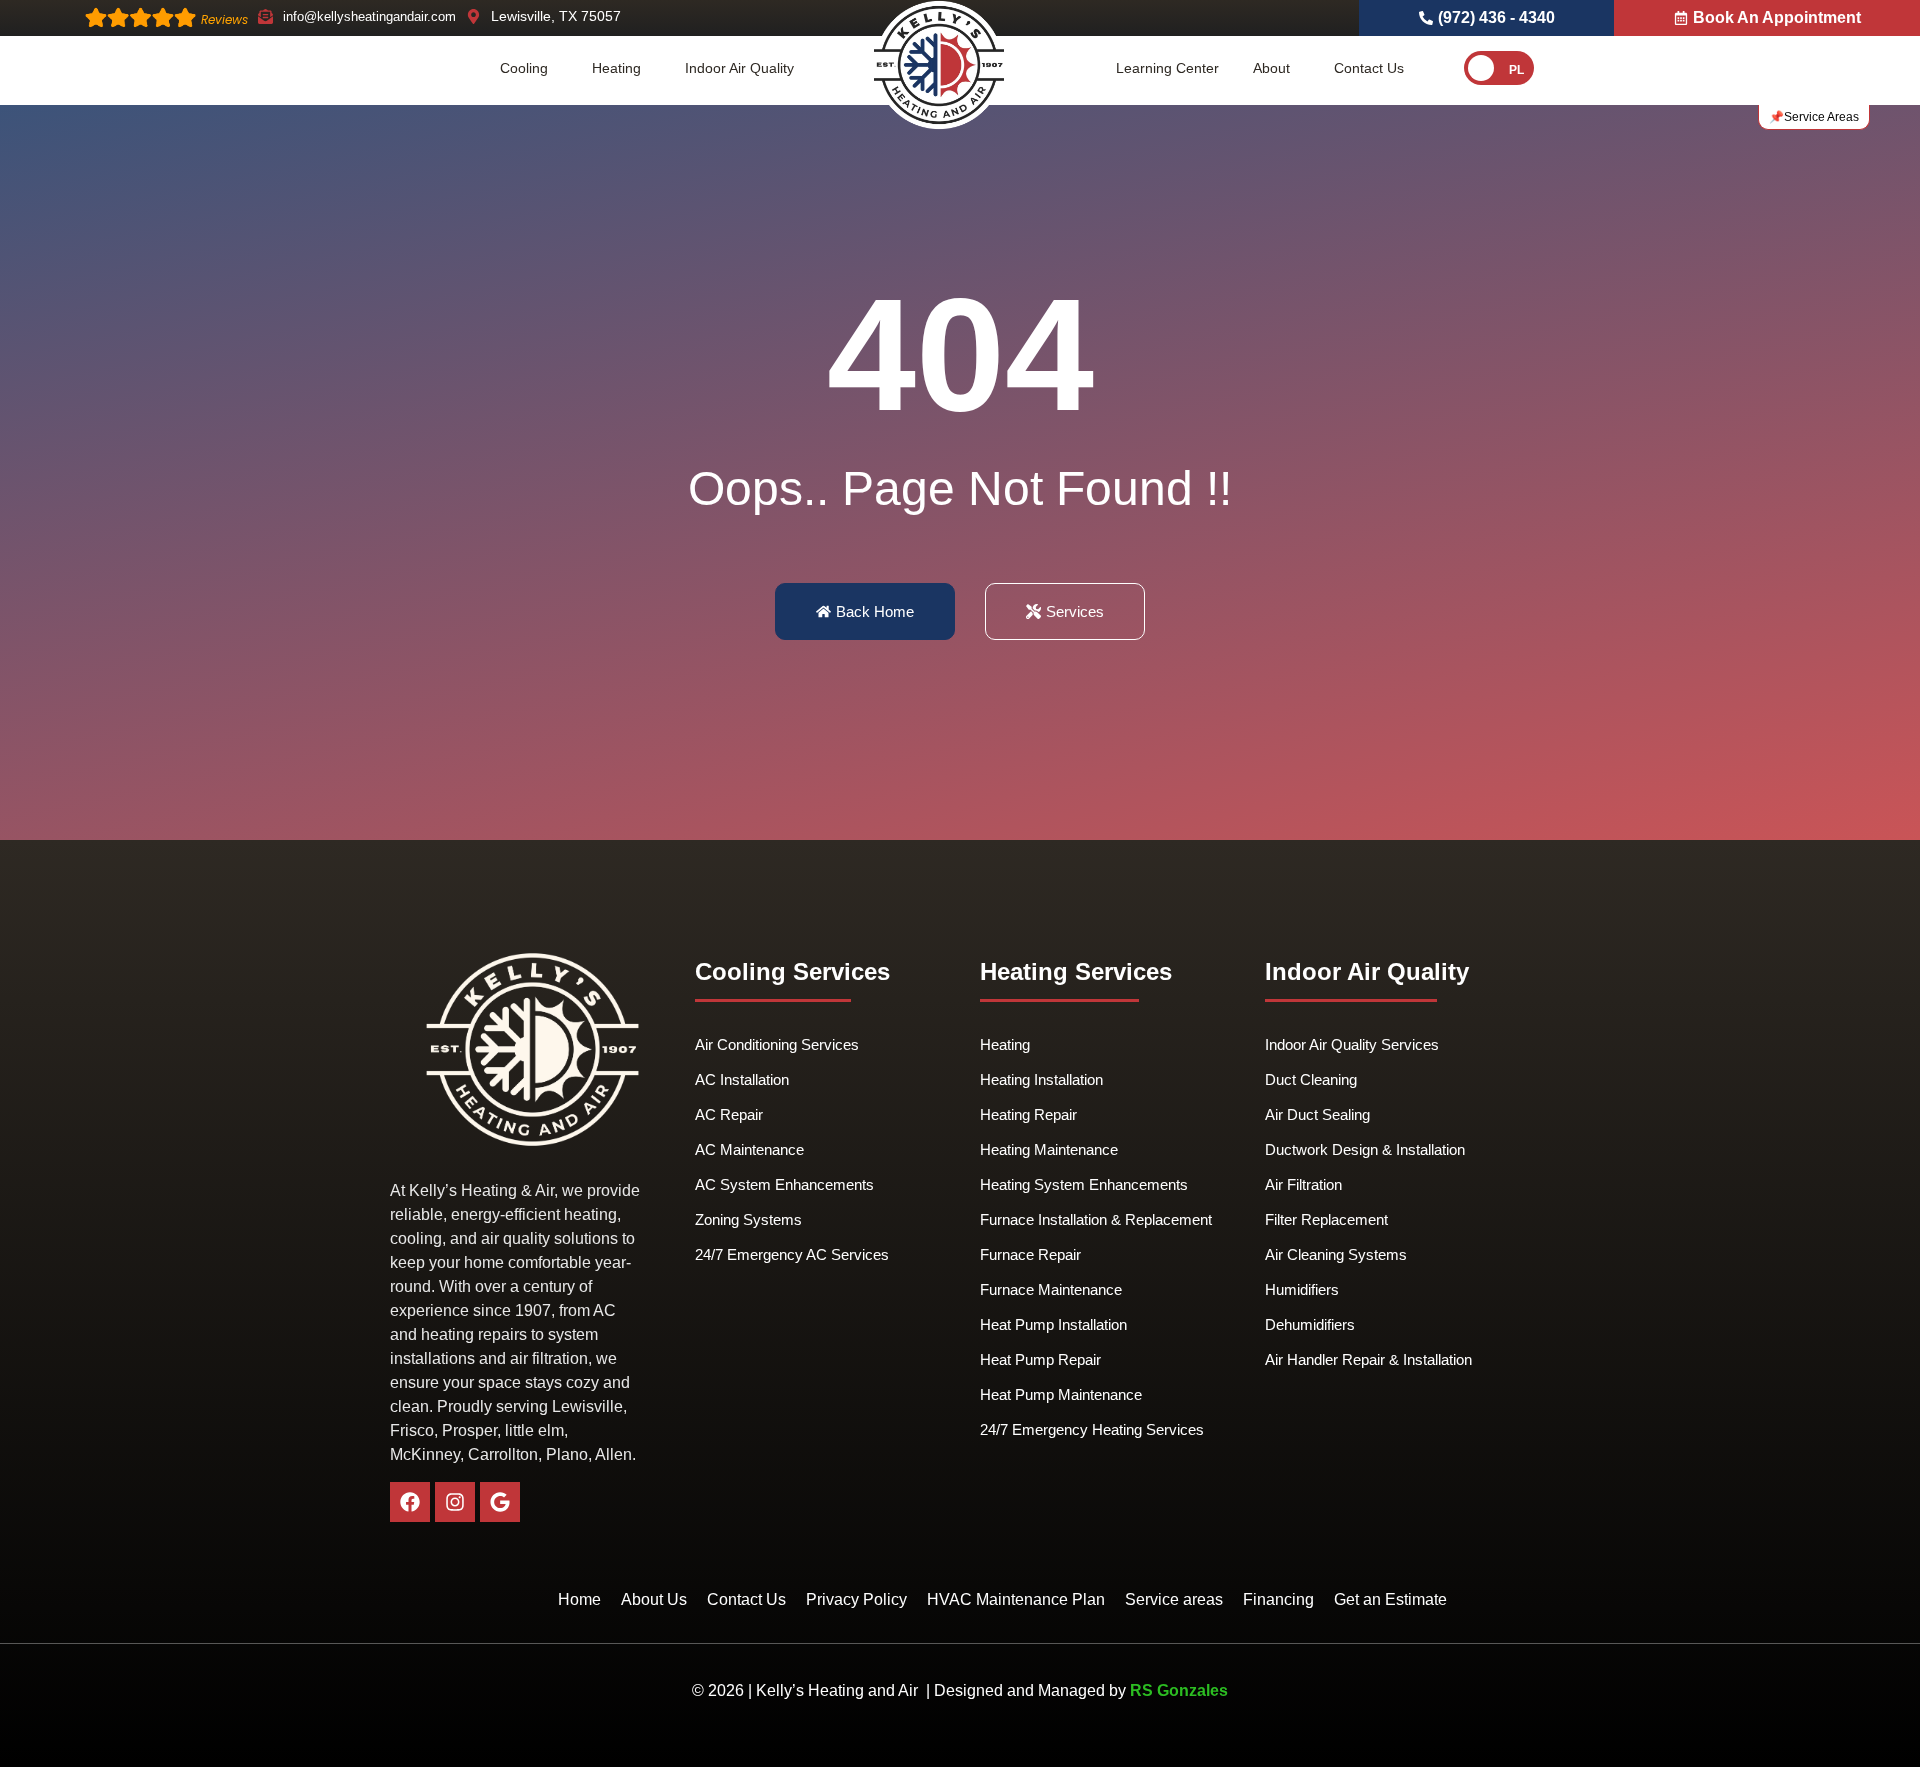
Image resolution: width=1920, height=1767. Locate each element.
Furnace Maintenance (1051, 1289)
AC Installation (742, 1079)
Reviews (224, 19)
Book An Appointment (1777, 17)
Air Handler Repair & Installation (1368, 1359)
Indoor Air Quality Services (1352, 1044)
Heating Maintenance (1049, 1149)
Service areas (1174, 1599)
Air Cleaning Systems (1336, 1254)
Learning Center (1167, 68)
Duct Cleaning (1311, 1079)
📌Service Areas (1814, 117)
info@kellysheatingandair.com (369, 16)
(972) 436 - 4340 (1496, 17)
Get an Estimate (1390, 1599)
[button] (529, 68)
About (1271, 68)
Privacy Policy (856, 1599)
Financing (1278, 1599)
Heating (616, 68)
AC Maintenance (749, 1149)
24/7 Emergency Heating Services (1092, 1429)
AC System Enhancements (784, 1184)
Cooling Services (792, 971)
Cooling (524, 68)
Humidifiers (1302, 1289)
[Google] (500, 1502)
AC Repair (729, 1114)
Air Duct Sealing (1317, 1114)
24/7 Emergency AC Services (792, 1254)
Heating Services (1076, 971)
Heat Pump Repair (1040, 1359)
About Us (654, 1599)
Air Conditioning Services (777, 1044)
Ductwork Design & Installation (1365, 1149)
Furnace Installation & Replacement (1096, 1219)
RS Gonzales (1179, 1690)
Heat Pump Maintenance (1061, 1394)
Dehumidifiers (1310, 1324)
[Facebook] (410, 1502)
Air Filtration (1303, 1184)
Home (579, 1599)
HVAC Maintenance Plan (1016, 1599)
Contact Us (1369, 68)
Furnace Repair (1030, 1254)
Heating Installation (1041, 1079)
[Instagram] (455, 1502)
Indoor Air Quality (739, 68)
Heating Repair (1028, 1114)
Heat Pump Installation (1053, 1324)
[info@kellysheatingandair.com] (265, 16)
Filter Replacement (1326, 1219)
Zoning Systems (748, 1219)
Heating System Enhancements (1084, 1184)
